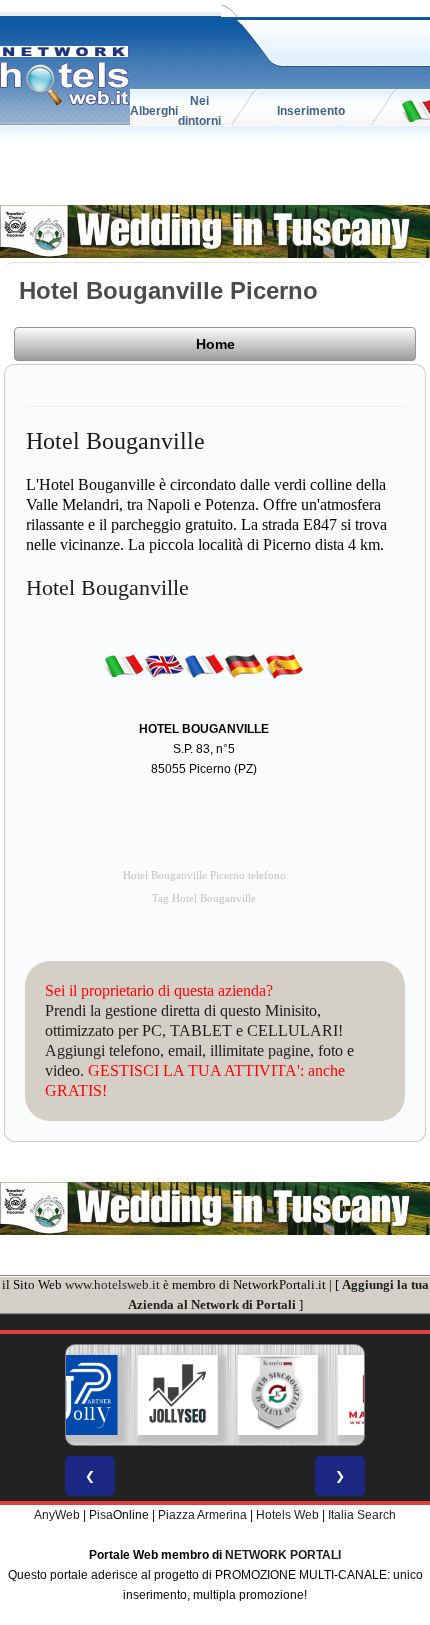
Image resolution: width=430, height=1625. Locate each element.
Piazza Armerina (202, 1515)
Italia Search (362, 1515)
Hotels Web (287, 1515)
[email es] (284, 665)
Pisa (101, 1515)
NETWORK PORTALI (283, 1555)
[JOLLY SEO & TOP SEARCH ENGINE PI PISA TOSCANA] (178, 1395)
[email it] (124, 665)
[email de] (244, 665)
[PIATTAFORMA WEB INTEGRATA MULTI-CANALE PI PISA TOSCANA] (278, 1395)
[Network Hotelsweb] (65, 76)
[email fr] (204, 665)
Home (215, 344)
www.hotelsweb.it (112, 1284)
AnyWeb (57, 1515)
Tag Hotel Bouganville (204, 898)
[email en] (164, 665)
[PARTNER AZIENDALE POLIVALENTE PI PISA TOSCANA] (78, 1395)
